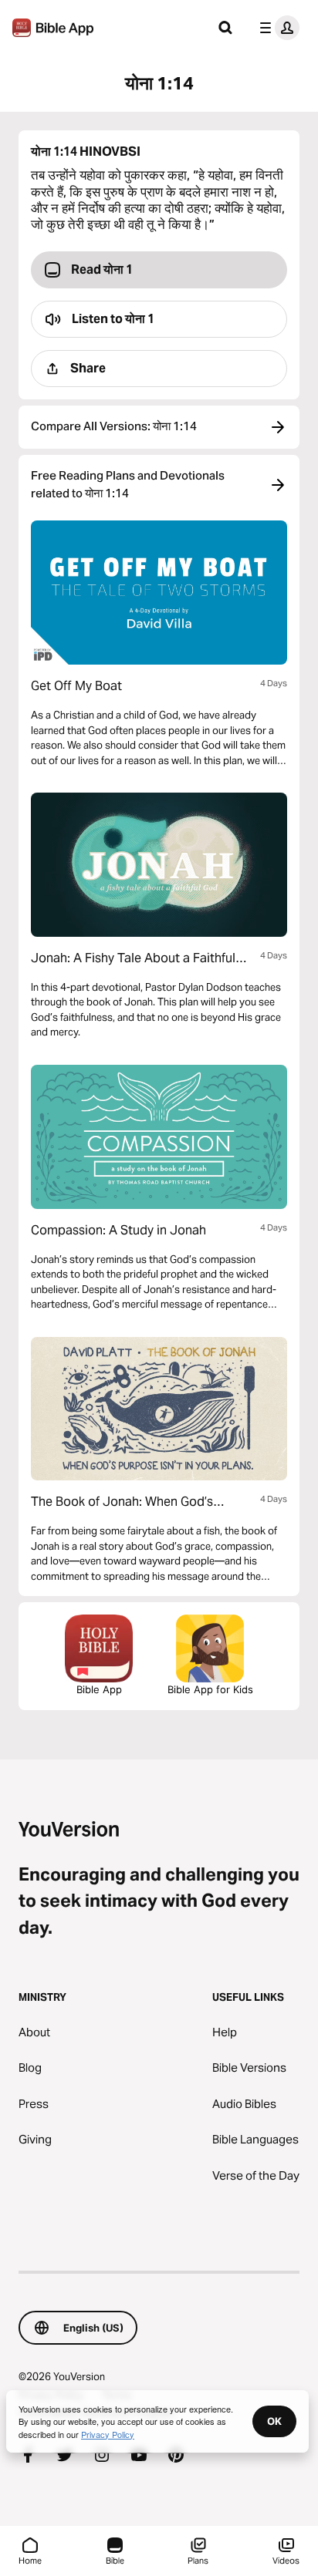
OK (274, 2421)
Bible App (99, 1689)
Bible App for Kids (210, 1689)
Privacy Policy (108, 2434)
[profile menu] (276, 28)
